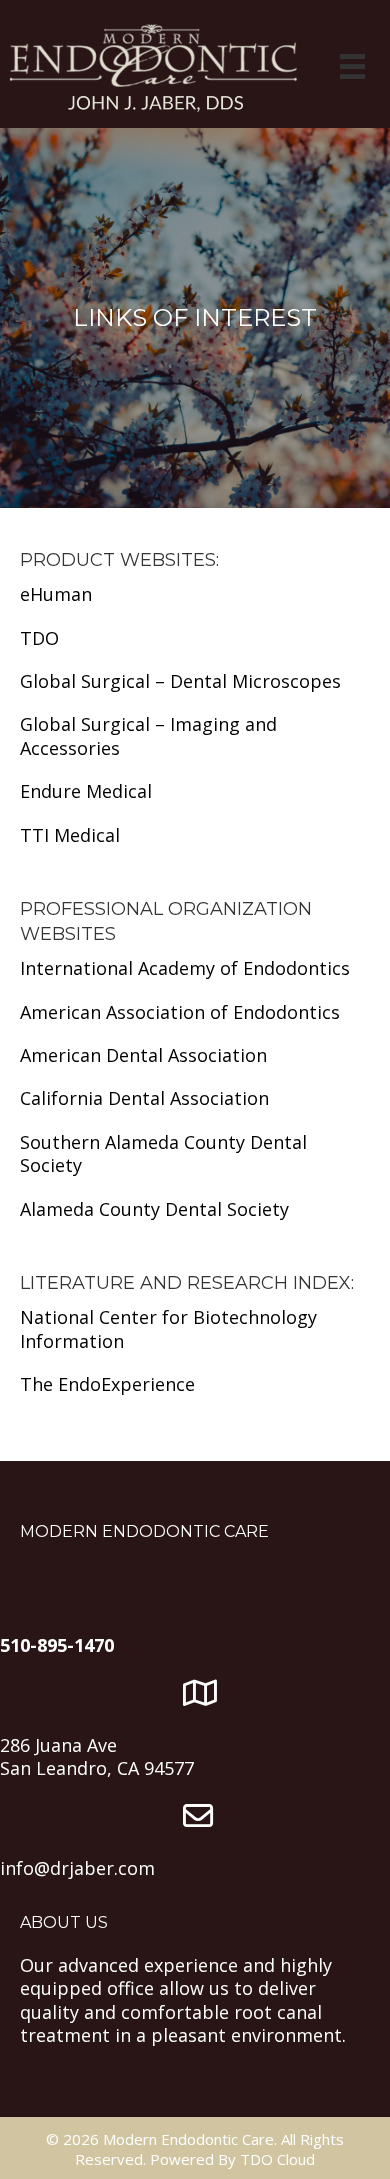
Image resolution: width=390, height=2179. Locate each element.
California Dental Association (144, 1098)
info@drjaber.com (77, 1868)
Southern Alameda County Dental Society (163, 1153)
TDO (39, 638)
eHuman (56, 594)
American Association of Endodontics (180, 1012)
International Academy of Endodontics (185, 968)
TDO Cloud (277, 2159)
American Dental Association (143, 1055)
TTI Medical (70, 835)
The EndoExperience (107, 1384)
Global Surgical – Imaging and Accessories (148, 735)
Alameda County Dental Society (154, 1209)
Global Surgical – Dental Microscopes (180, 681)
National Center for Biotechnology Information (168, 1328)
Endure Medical (86, 791)
